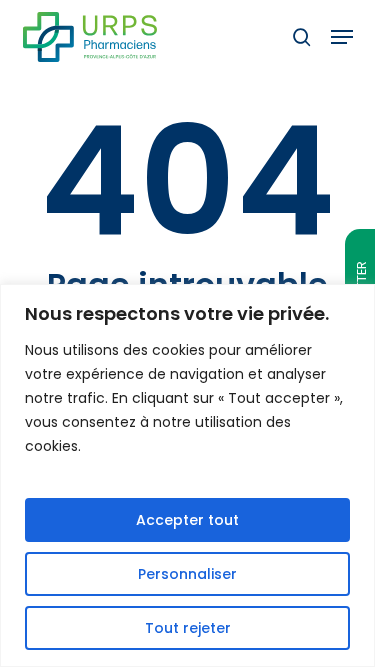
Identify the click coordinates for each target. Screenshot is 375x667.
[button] (342, 37)
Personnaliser (187, 574)
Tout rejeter (188, 628)
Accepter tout (187, 520)
